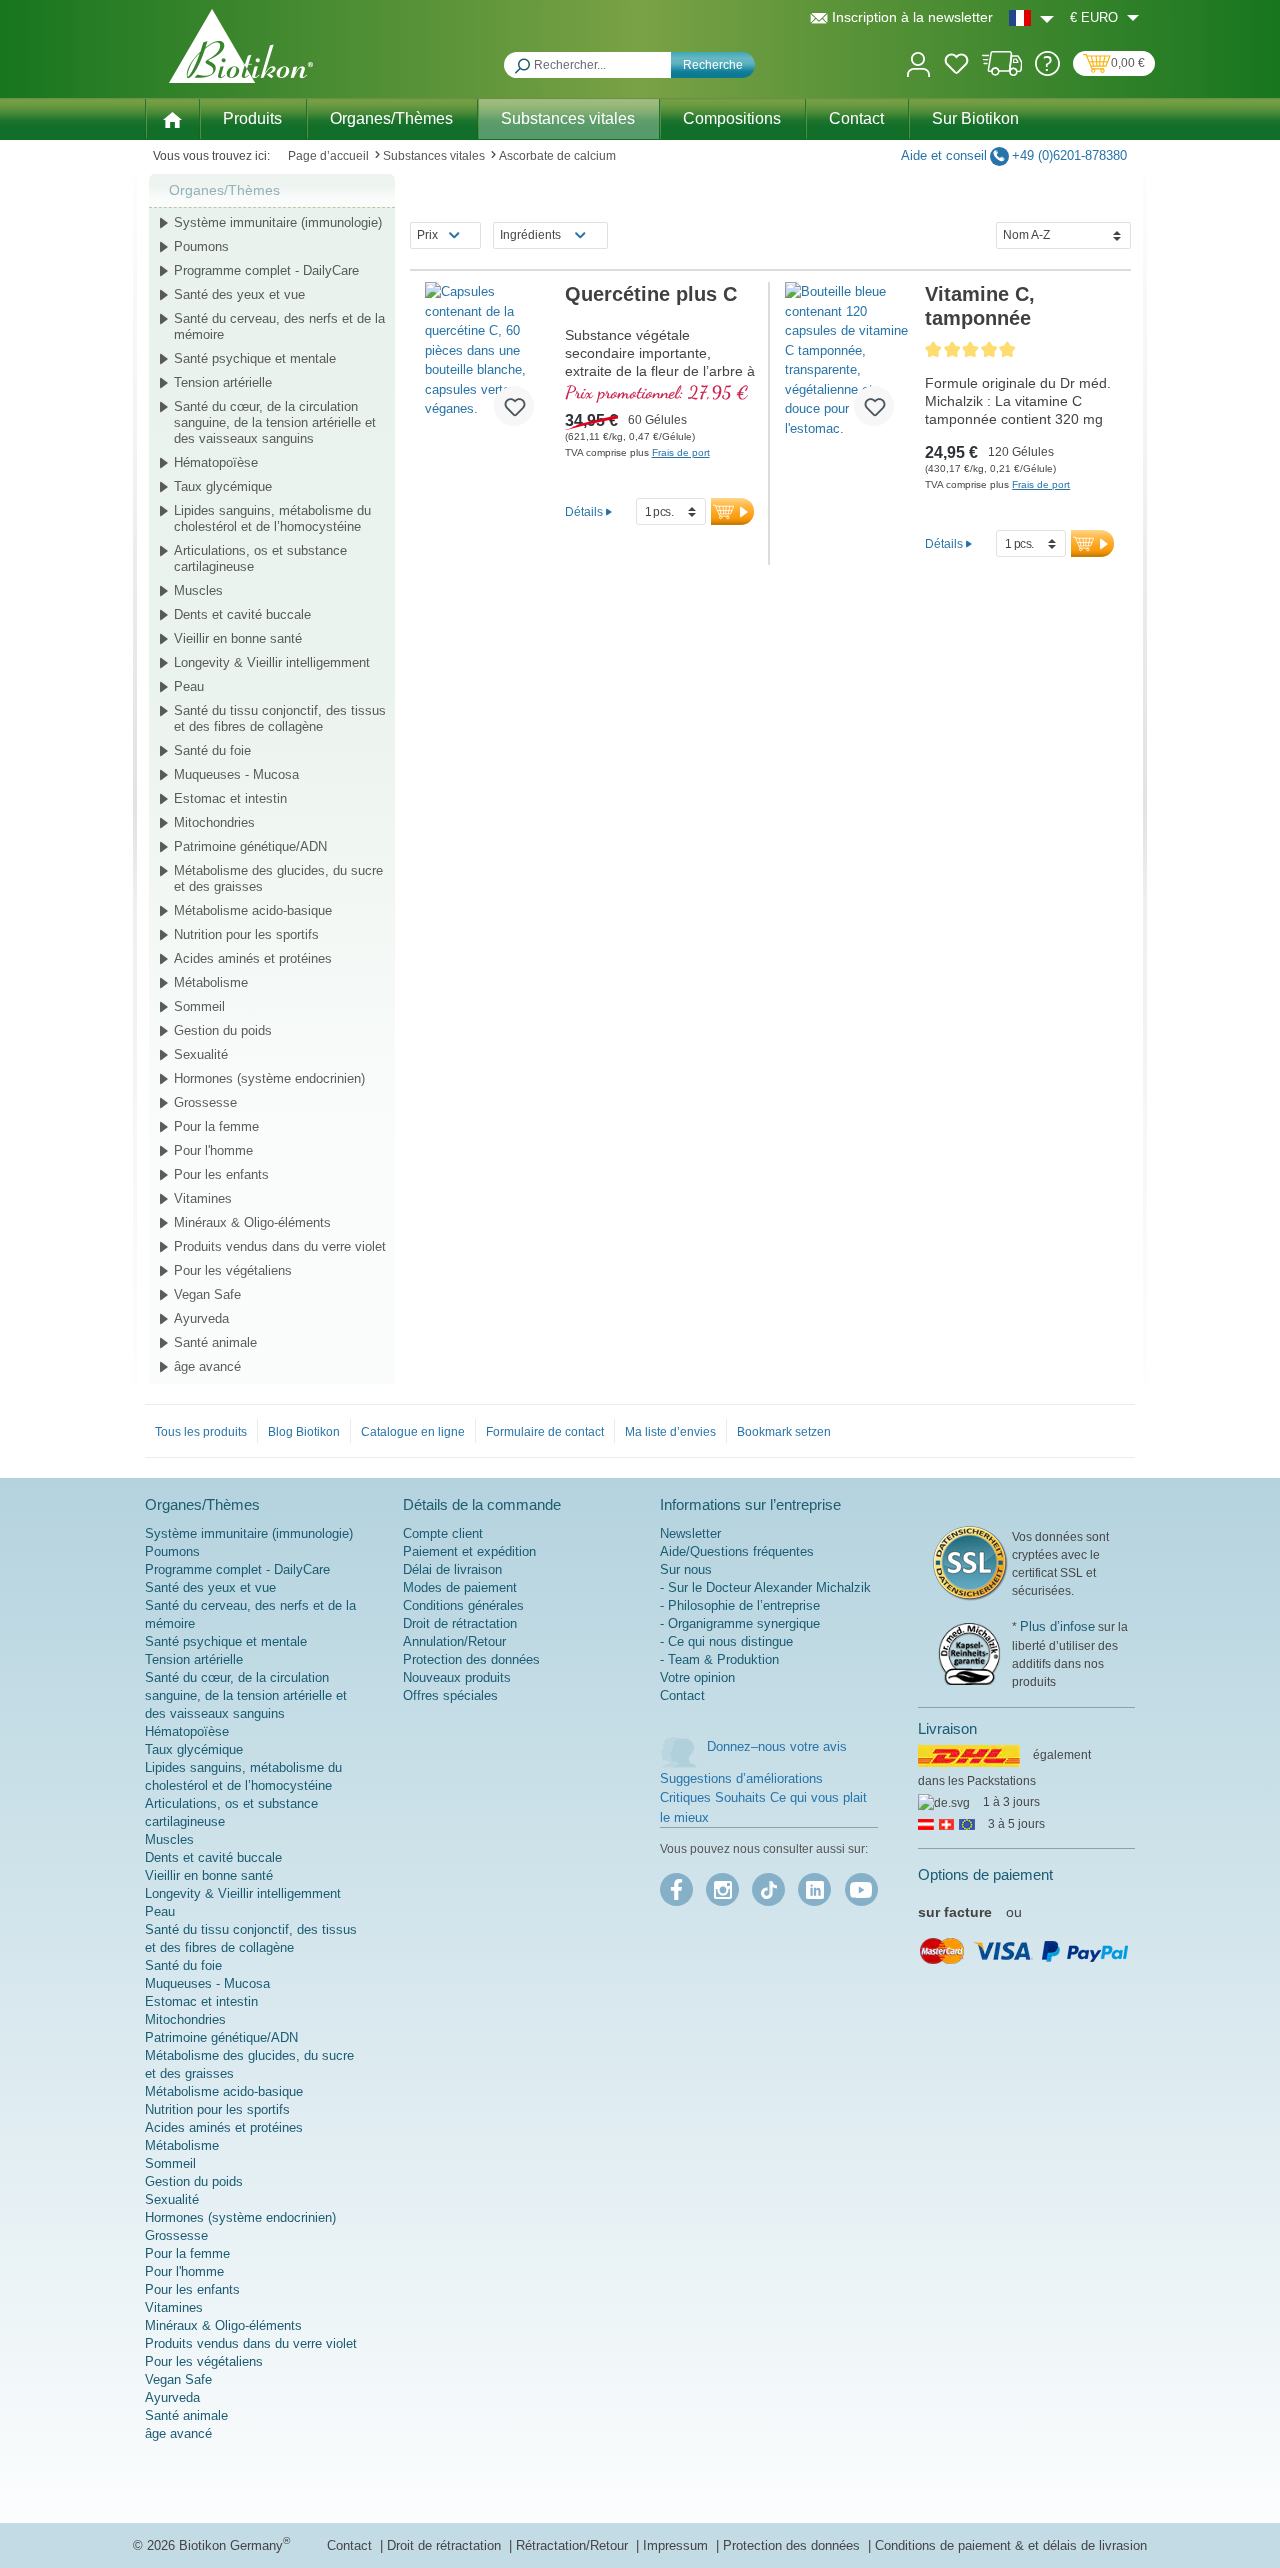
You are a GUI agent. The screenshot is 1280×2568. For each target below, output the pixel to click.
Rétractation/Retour (574, 2545)
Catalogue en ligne (413, 1432)
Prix (427, 235)
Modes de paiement (460, 1587)
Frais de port (681, 452)
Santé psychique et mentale (255, 358)
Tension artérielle (223, 382)
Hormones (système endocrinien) (269, 1078)
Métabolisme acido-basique (253, 910)
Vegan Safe (207, 1294)
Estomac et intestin (230, 798)
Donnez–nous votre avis (777, 1746)
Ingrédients (530, 235)
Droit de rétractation (460, 1623)
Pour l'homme (213, 1150)
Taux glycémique (223, 486)
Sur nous (686, 1569)
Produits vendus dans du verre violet (280, 1246)
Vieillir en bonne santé (238, 638)
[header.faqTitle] (1047, 71)
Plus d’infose (1057, 1626)
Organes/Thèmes (224, 190)
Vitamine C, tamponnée (980, 306)
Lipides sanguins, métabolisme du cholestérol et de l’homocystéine (272, 518)
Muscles (198, 590)
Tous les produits (201, 1432)
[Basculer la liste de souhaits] (514, 406)
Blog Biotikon (304, 1432)
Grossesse (205, 1102)
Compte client (443, 1533)
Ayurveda (201, 1318)
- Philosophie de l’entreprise (740, 1605)
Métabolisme (211, 982)
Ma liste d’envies (670, 1432)
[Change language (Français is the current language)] (1031, 17)
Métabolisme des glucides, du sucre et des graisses (278, 878)
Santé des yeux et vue (239, 294)
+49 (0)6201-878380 (1069, 155)
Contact (682, 1695)
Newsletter (690, 1533)
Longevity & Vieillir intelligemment (272, 662)
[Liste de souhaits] (956, 67)
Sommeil (199, 1006)
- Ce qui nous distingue (726, 1641)
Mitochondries (214, 822)
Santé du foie (212, 750)
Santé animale (215, 1342)
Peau (189, 686)
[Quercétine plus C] (487, 362)
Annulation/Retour (454, 1641)
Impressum (677, 2545)
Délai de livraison (452, 1569)
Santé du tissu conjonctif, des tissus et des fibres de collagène (280, 718)
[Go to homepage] (241, 46)
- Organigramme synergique (740, 1623)
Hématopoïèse (216, 462)
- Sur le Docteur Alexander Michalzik (765, 1587)
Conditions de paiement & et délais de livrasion (1011, 2545)
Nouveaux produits (457, 1677)
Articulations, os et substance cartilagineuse (260, 558)
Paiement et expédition (469, 1551)
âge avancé (207, 1366)
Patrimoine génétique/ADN (250, 846)
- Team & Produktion (719, 1659)
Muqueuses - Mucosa (236, 774)
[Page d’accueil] (172, 118)
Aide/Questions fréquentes (737, 1551)
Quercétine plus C (651, 294)
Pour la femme (216, 1126)
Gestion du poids (223, 1030)
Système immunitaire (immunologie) (278, 222)
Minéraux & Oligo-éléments (252, 1222)
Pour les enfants (221, 1174)
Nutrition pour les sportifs (246, 934)
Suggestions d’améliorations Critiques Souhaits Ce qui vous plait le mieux (763, 1798)
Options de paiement (985, 1874)
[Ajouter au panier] (732, 511)
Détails (584, 511)
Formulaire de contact (545, 1432)
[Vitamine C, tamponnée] (847, 362)
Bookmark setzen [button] (784, 1432)
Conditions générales (463, 1605)
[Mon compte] (918, 62)
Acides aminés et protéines (253, 958)
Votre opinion (697, 1677)
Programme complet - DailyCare (266, 270)
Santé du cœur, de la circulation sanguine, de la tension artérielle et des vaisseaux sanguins (275, 422)
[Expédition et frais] (1002, 71)
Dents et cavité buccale (242, 614)
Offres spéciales (450, 1695)
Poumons (201, 246)
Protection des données (471, 1659)
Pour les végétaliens (233, 1270)
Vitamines (203, 1198)
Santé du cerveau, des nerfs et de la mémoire (279, 326)
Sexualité (201, 1054)
